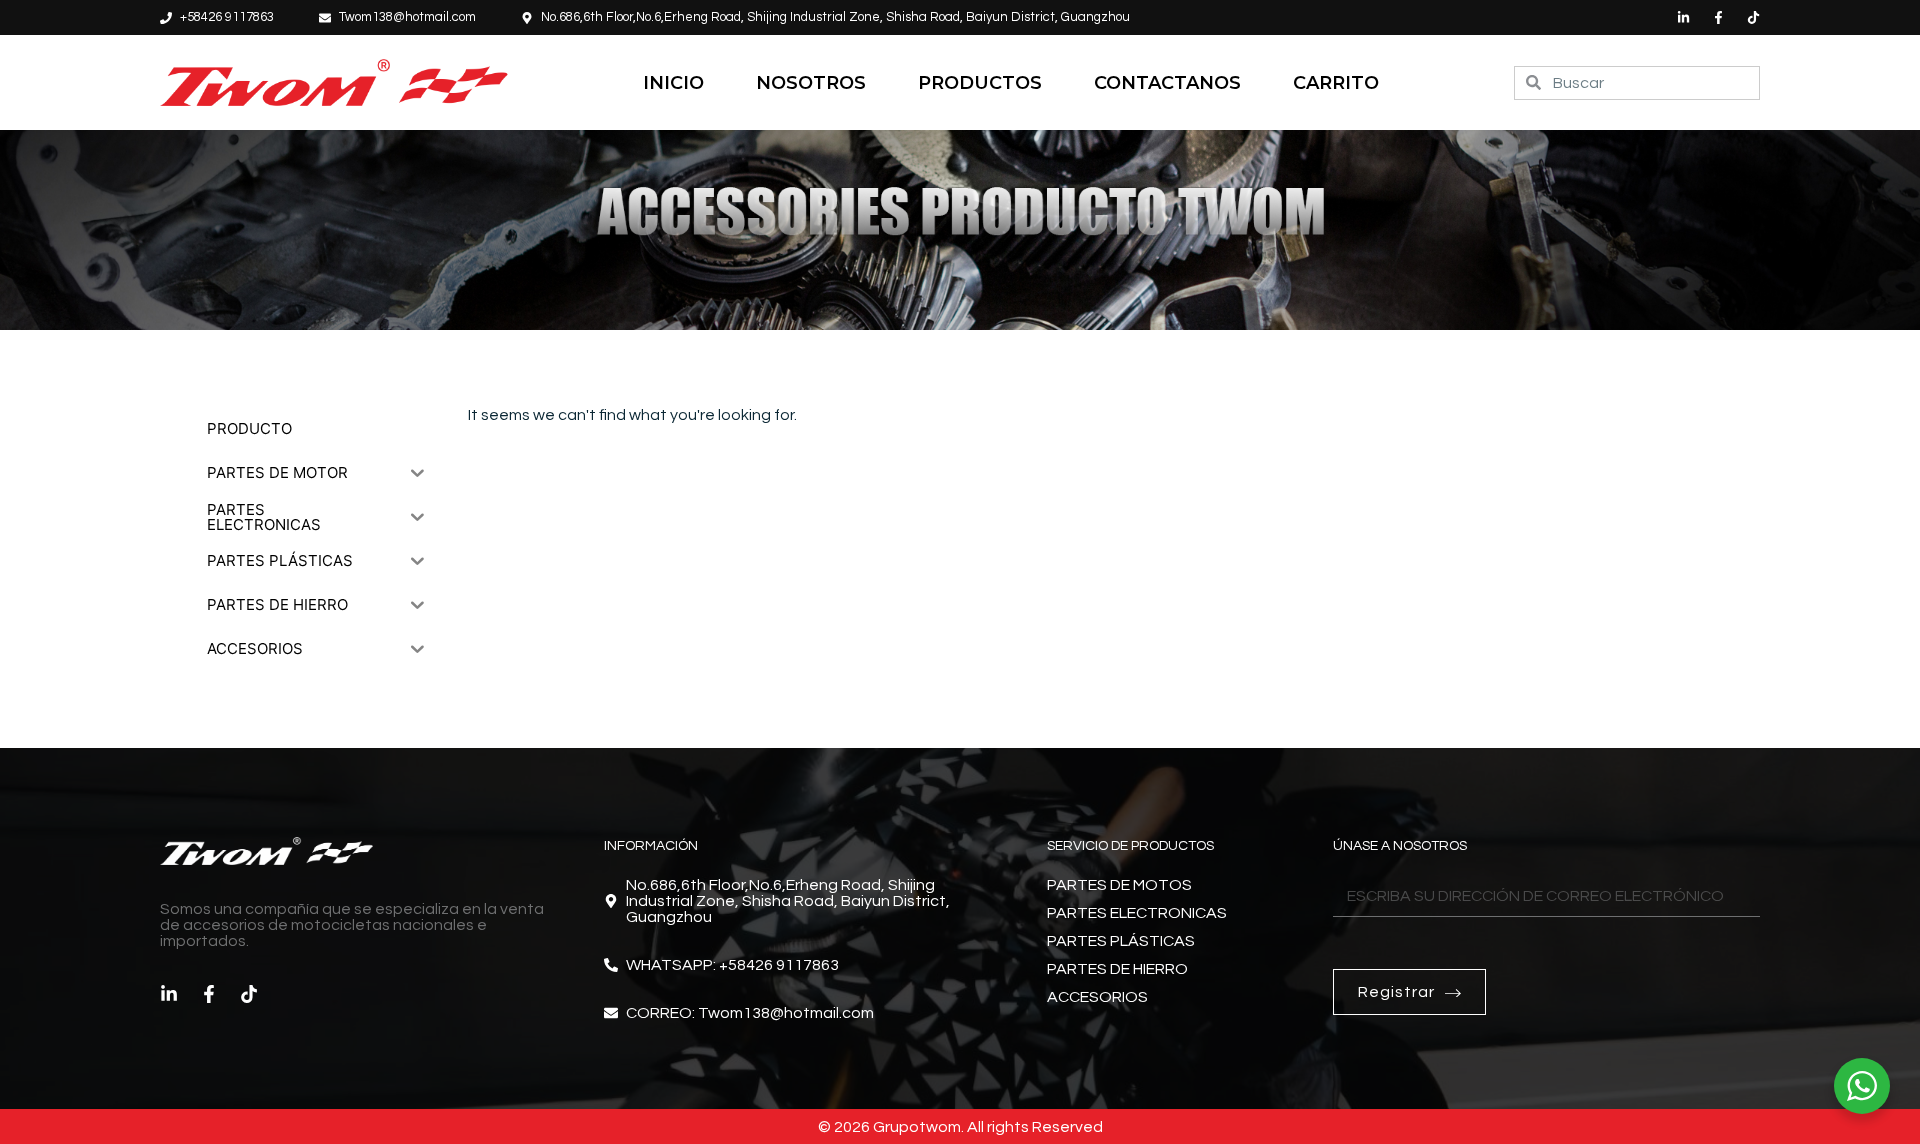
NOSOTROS (811, 83)
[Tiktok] (1753, 17)
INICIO (673, 83)
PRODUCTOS (980, 83)
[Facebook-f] (1718, 17)
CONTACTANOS (1167, 83)
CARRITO (1336, 83)
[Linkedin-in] (1683, 17)
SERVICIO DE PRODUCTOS (1130, 846)
